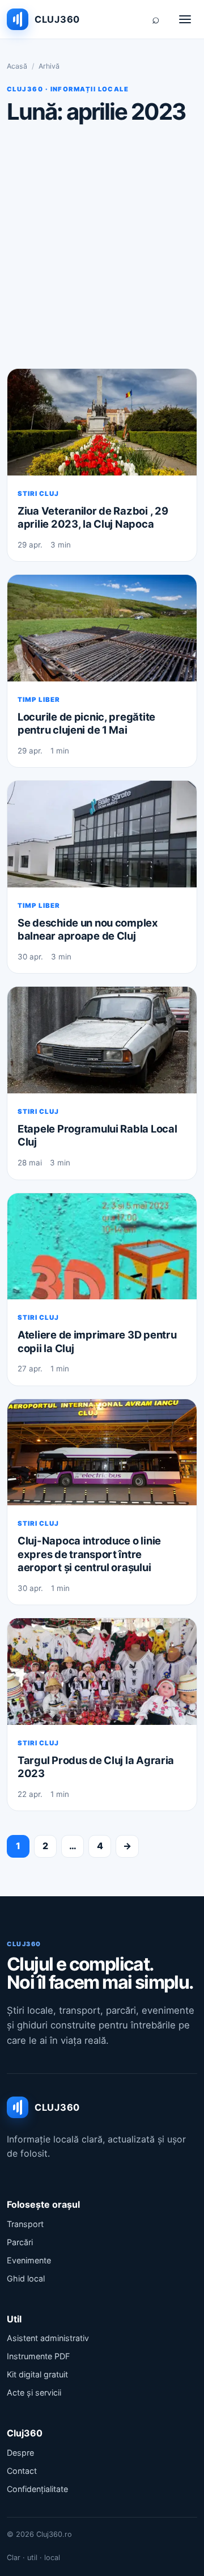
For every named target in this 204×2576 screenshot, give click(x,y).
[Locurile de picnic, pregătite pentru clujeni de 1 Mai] (102, 628)
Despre (20, 2453)
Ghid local (26, 2278)
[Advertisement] (102, 246)
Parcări (20, 2242)
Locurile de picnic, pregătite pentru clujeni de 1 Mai (86, 723)
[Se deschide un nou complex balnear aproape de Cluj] (102, 834)
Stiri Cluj (38, 494)
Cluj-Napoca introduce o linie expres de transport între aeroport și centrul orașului (89, 1554)
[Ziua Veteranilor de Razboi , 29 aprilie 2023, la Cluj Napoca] (102, 422)
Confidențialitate (37, 2489)
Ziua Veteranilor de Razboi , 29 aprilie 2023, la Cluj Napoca (93, 517)
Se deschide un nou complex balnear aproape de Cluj (88, 929)
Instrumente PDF (38, 2356)
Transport (25, 2224)
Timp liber (39, 700)
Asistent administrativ (48, 2338)
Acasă (17, 66)
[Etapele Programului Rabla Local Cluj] (102, 1040)
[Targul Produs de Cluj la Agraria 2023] (102, 1672)
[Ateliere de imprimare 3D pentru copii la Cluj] (102, 1247)
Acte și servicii (34, 2392)
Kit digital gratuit (37, 2374)
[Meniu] (185, 19)
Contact (22, 2471)
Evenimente (29, 2260)
